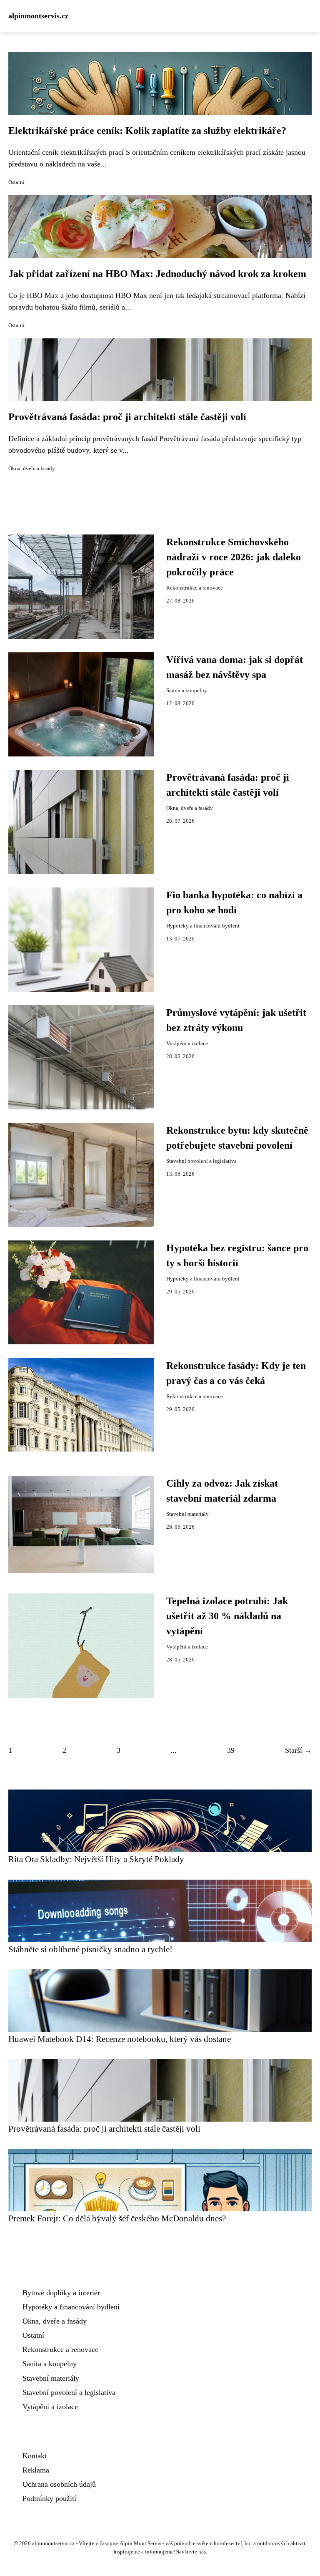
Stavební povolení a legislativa (201, 1161)
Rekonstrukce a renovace (195, 588)
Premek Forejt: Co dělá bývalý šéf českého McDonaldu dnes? (117, 2218)
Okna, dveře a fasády (32, 469)
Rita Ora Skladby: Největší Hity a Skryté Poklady (96, 1859)
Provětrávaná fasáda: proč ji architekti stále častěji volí (127, 417)
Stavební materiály (187, 1514)
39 (231, 1750)
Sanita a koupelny (187, 691)
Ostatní (16, 182)
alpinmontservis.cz (38, 16)
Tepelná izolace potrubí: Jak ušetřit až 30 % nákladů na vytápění (227, 1616)
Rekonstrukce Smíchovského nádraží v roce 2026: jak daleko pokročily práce (234, 557)
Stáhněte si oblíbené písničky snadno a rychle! (90, 1949)
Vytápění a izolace (187, 1044)
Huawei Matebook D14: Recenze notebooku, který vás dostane (120, 2039)
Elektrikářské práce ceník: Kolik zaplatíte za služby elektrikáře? (147, 131)
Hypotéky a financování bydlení (203, 926)
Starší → (298, 1750)
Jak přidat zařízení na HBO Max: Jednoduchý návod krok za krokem (157, 274)
